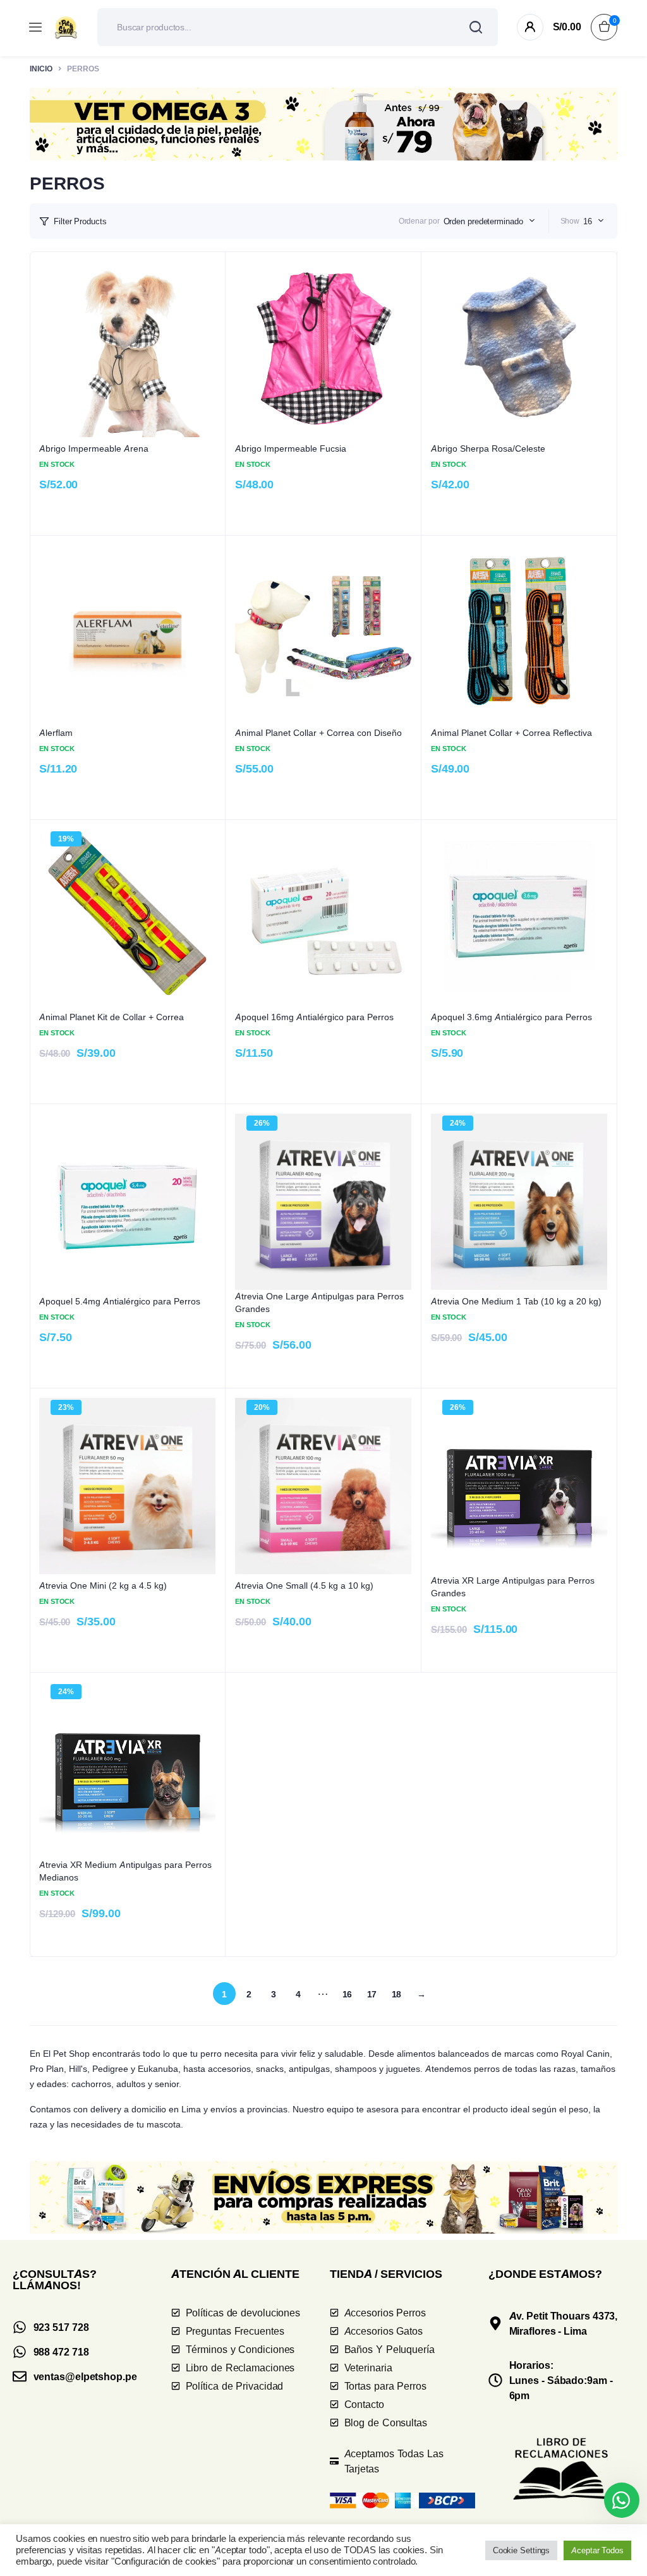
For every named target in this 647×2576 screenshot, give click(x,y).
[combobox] (489, 221)
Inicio (41, 69)
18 (397, 1994)
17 (372, 1994)
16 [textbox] (588, 221)
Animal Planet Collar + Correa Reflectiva (511, 732)
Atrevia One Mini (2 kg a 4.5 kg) (103, 1585)
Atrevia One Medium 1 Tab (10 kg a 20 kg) (516, 1301)
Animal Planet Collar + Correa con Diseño (318, 732)
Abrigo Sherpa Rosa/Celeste (488, 448)
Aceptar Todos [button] (597, 2550)
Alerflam (56, 732)
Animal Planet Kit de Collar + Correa (112, 1017)
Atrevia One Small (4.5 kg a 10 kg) (304, 1585)
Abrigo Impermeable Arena (94, 448)
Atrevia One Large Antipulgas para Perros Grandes (319, 1302)
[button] (323, 124)
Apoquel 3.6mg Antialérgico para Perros (511, 1017)
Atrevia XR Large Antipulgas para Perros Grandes (513, 1586)
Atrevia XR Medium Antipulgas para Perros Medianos (125, 1871)
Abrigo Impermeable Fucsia (291, 448)
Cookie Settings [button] (522, 2550)
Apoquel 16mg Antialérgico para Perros (314, 1017)
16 (348, 1994)
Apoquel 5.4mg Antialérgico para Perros (120, 1301)
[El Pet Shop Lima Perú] (66, 27)
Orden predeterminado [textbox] (483, 221)
